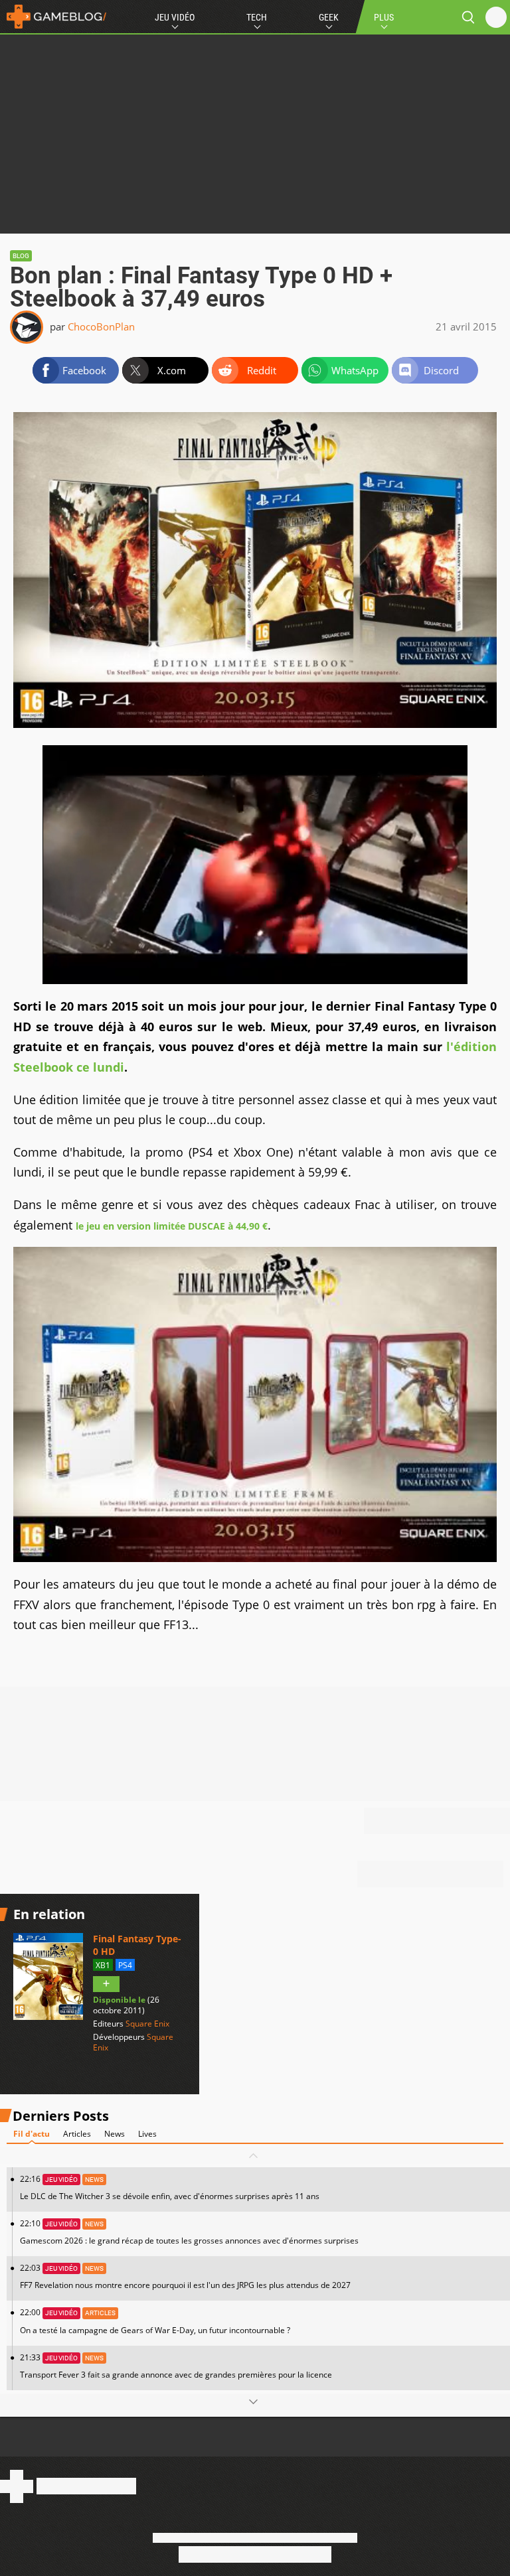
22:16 (170, 2187)
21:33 (176, 2366)
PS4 (125, 1965)
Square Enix (147, 2024)
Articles (77, 2134)
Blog (21, 256)
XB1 (103, 1965)
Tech (257, 17)
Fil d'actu (32, 2134)
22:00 (155, 2321)
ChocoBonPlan (101, 326)
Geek (329, 17)
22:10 (189, 2232)
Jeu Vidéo (175, 17)
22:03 (185, 2276)
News (115, 2134)
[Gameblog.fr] (53, 17)
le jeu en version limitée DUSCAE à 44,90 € (172, 1226)
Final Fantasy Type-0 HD (137, 1945)
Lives (147, 2134)
